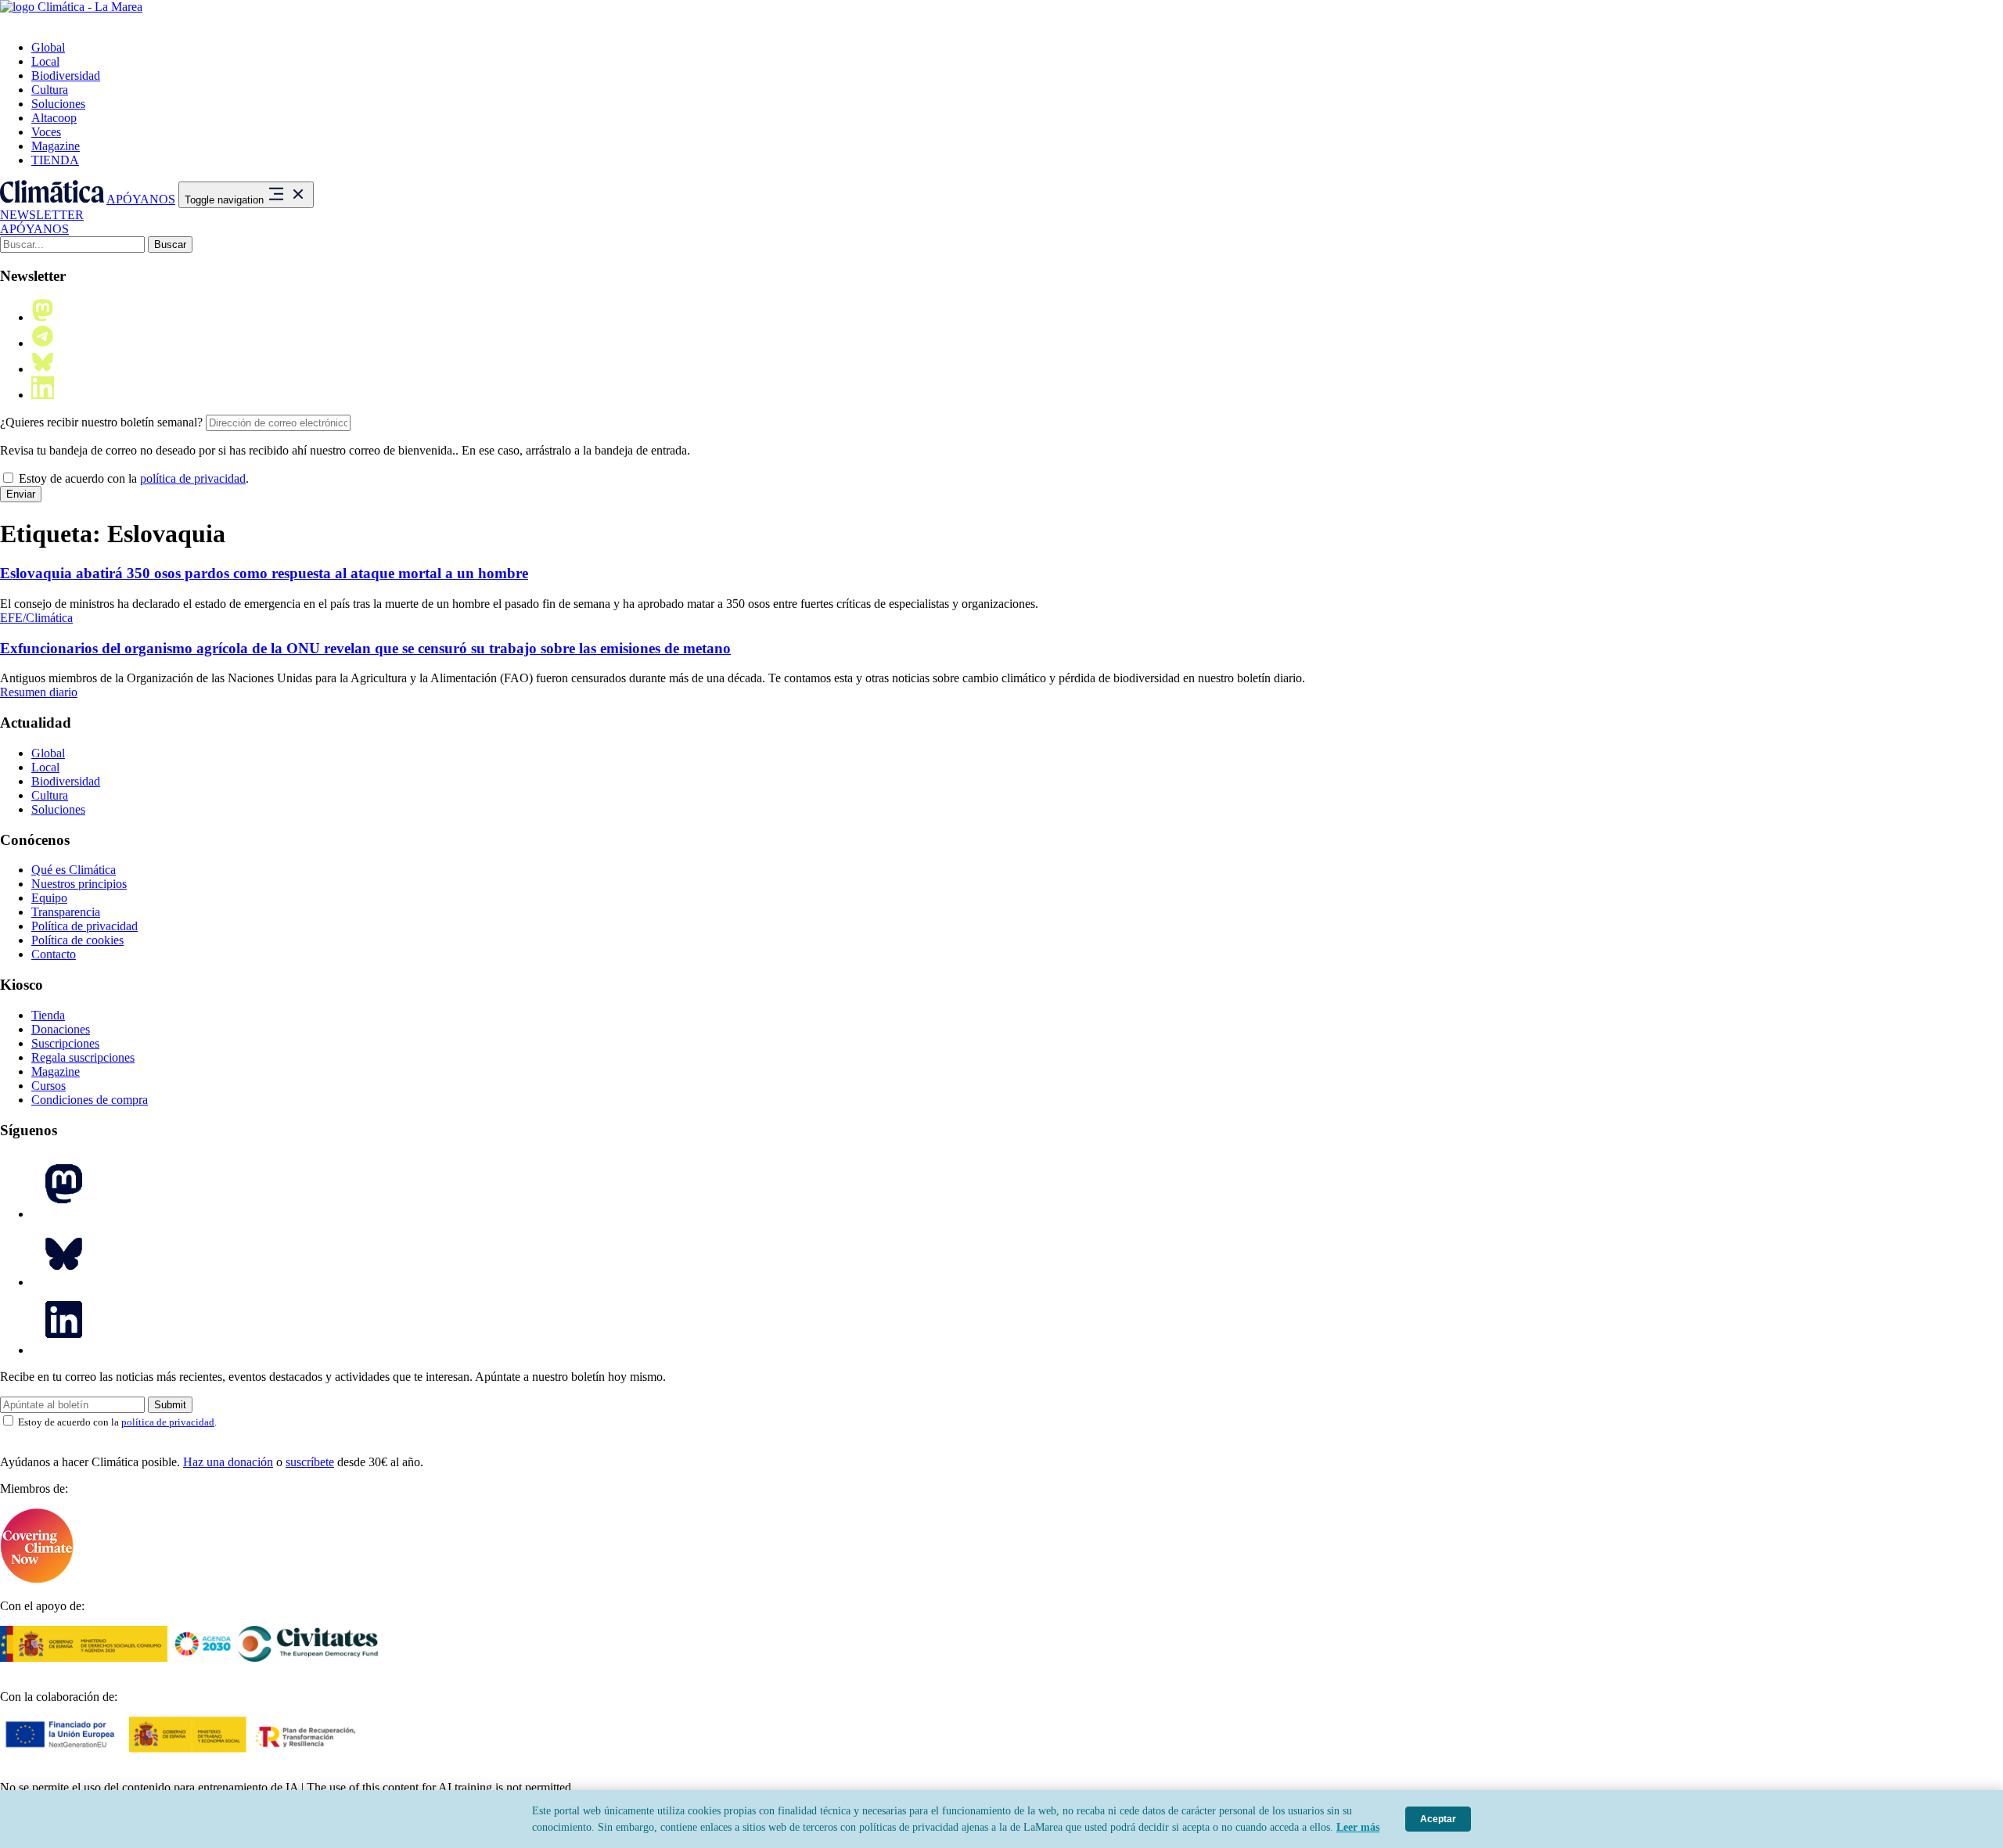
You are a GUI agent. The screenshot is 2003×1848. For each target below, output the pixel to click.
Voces (46, 132)
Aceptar (1438, 1819)
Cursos (49, 1086)
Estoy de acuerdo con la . (132, 478)
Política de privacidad (85, 926)
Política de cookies (77, 940)
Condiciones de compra (90, 1100)
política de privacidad (193, 478)
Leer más (1358, 1827)
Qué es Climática (74, 870)
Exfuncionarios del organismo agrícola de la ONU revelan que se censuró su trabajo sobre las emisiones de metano (365, 648)
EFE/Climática (36, 618)
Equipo (49, 898)
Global (48, 47)
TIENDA (55, 160)
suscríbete (310, 1462)
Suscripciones (65, 1043)
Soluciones (58, 104)
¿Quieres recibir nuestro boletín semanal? (101, 422)
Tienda (48, 1015)
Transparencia (66, 912)
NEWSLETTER (42, 215)
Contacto (54, 954)
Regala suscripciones (83, 1057)
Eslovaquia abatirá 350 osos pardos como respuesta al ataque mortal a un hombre (264, 573)
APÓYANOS (141, 199)
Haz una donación (228, 1462)
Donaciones (61, 1029)
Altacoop (54, 118)
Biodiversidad (66, 76)
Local (45, 61)
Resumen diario (39, 692)
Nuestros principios (79, 884)
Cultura (50, 90)
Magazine (56, 146)
